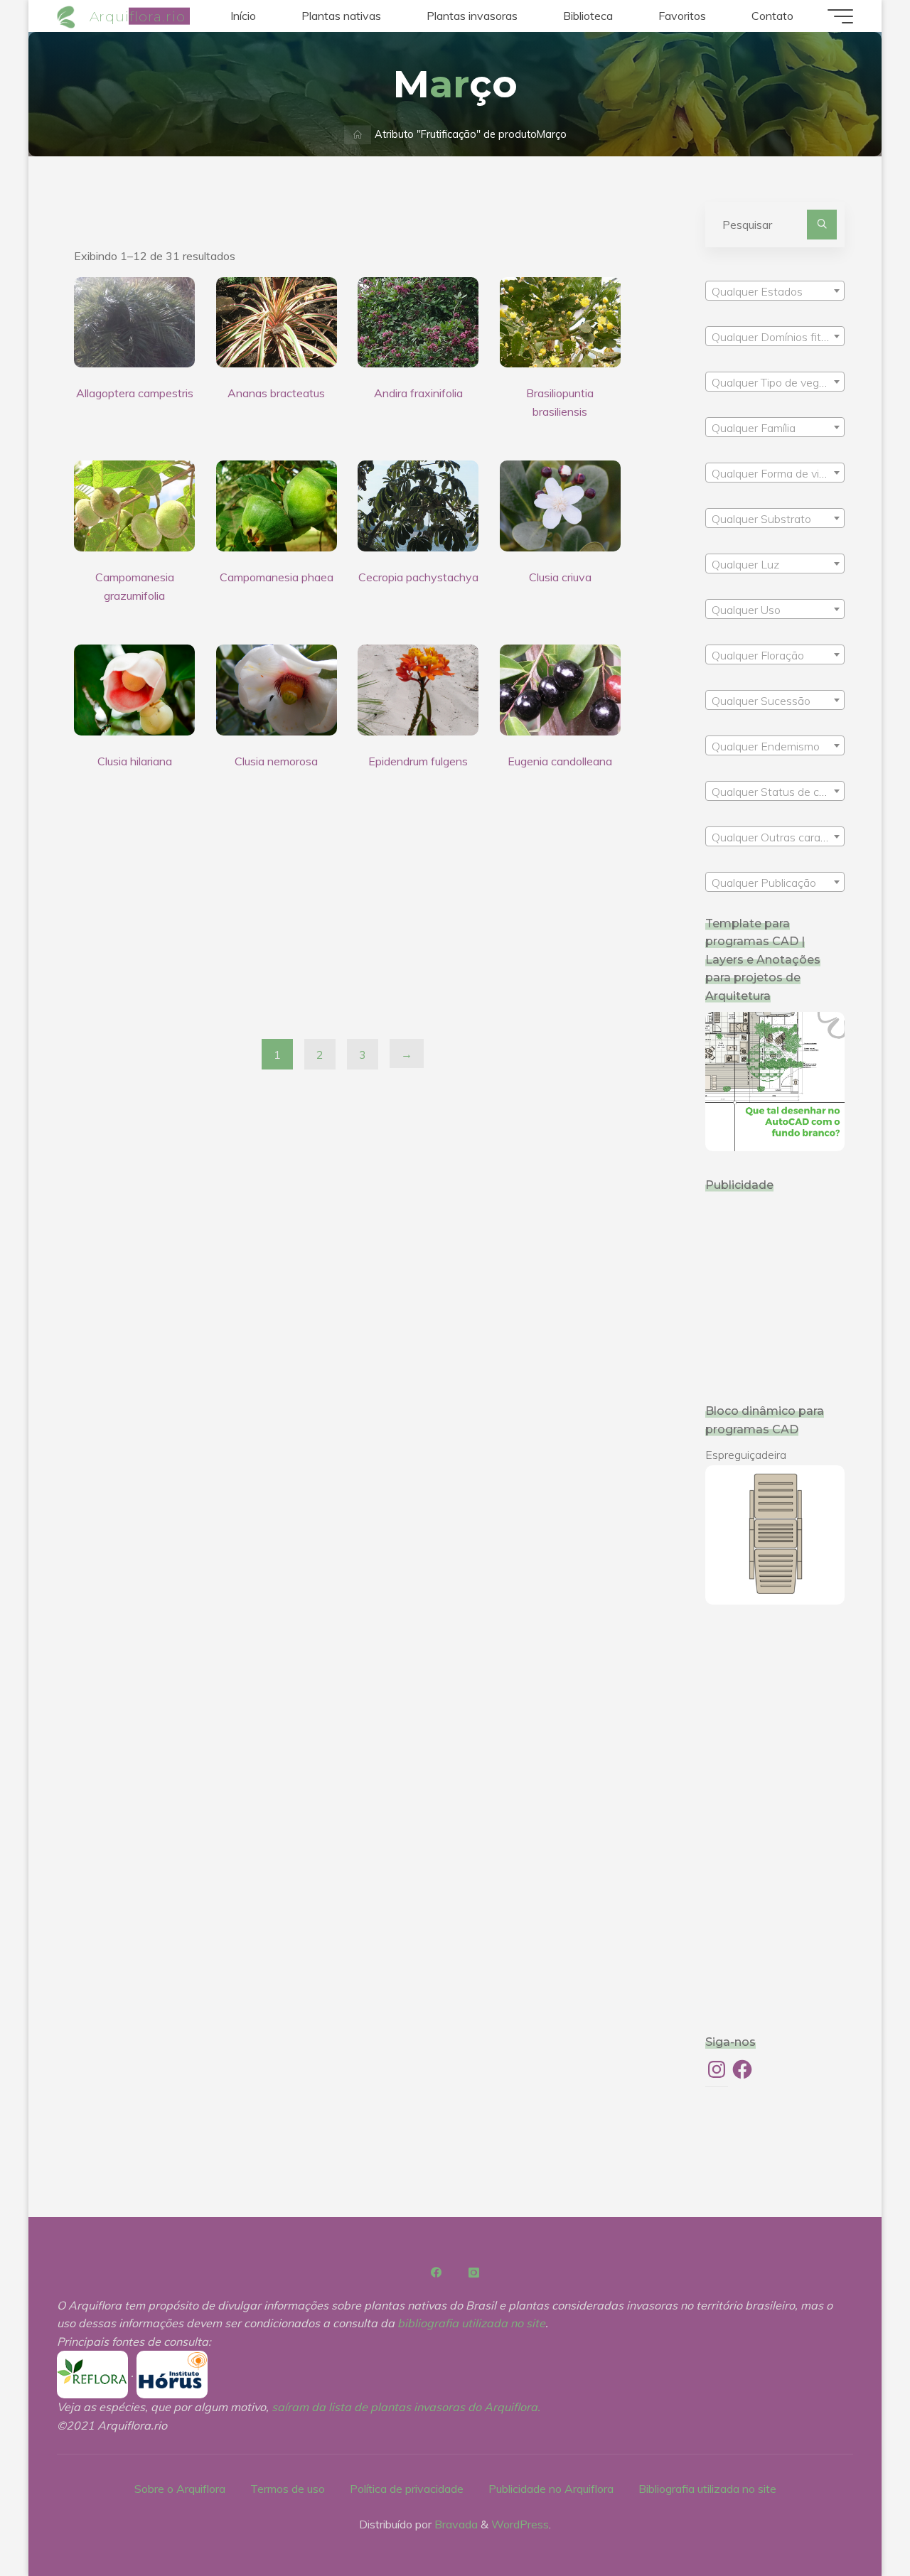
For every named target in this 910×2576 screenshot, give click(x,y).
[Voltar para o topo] (855, 2521)
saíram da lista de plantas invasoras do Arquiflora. (406, 2407)
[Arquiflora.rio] (68, 16)
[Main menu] (840, 16)
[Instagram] (473, 2273)
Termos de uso (288, 2489)
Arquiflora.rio (138, 16)
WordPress (520, 2524)
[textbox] (775, 291)
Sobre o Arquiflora (180, 2489)
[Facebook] (437, 2273)
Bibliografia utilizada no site (707, 2489)
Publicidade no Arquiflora (551, 2489)
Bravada (455, 2524)
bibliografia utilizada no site (471, 2323)
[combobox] (775, 291)
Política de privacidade (407, 2489)
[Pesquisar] (822, 225)
